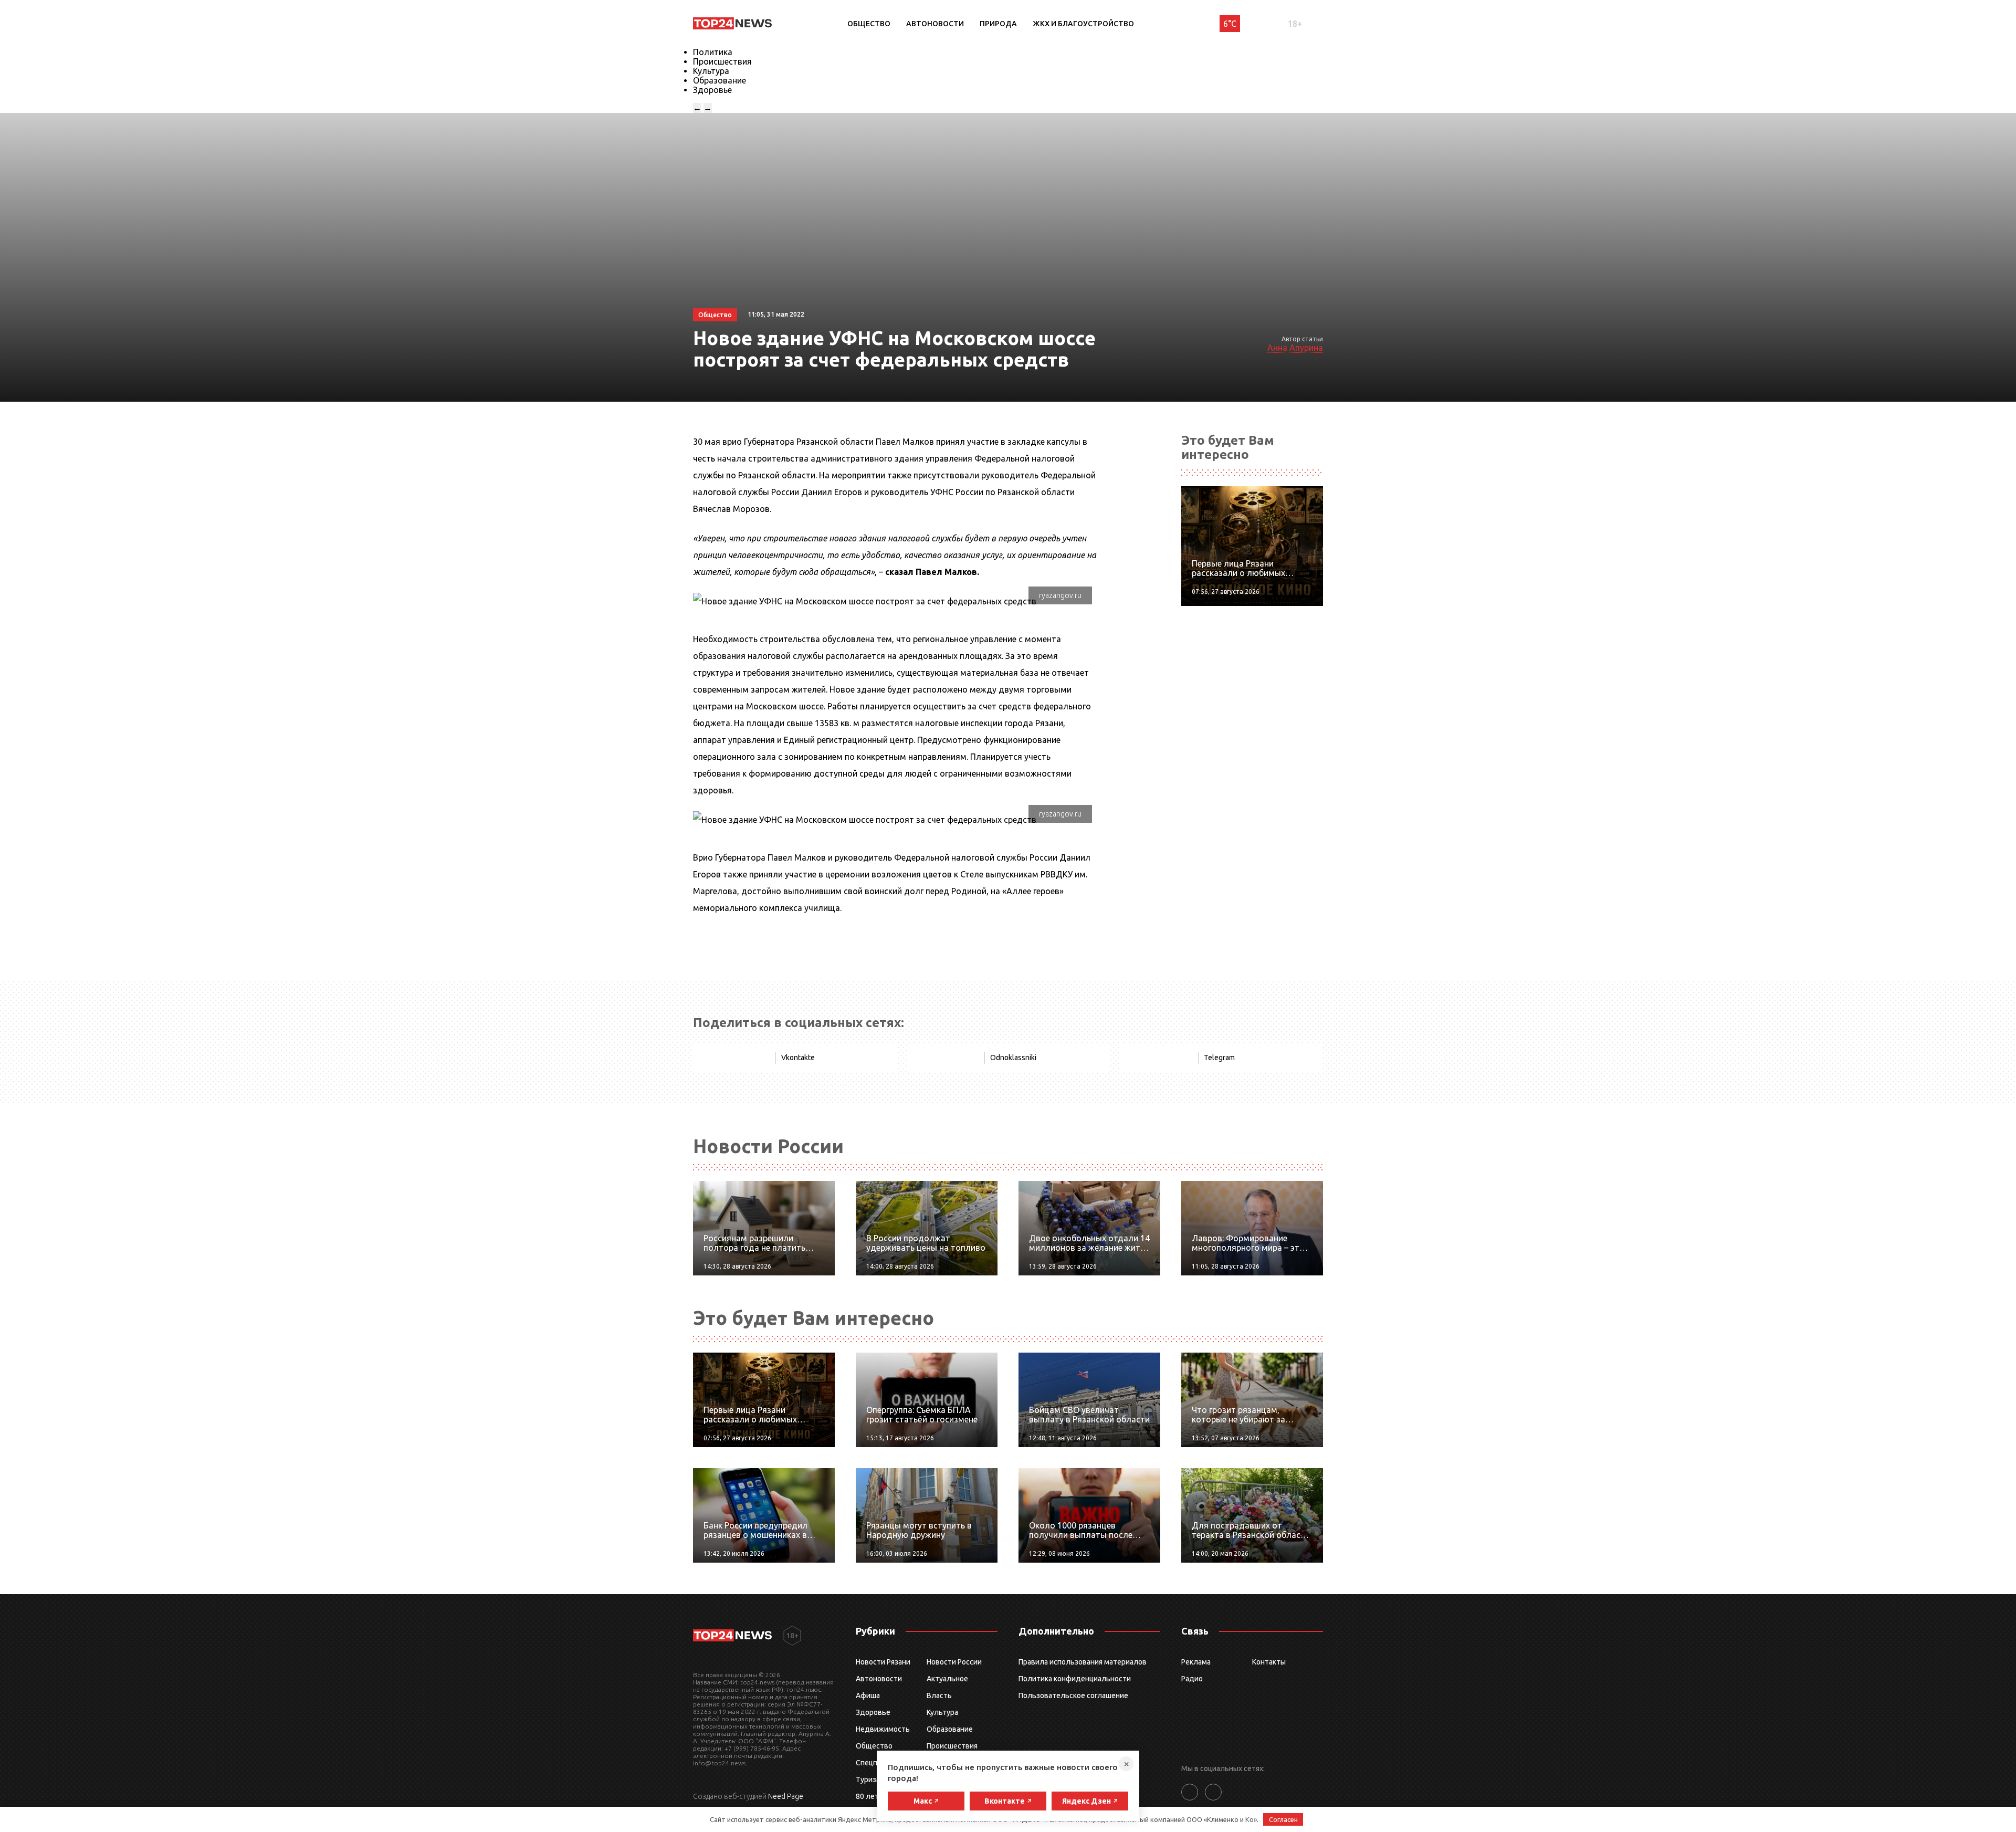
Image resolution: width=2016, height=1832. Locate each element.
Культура (711, 71)
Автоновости (935, 24)
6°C (1230, 24)
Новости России (954, 1662)
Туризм (869, 1779)
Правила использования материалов (1083, 1662)
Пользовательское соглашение (1073, 1695)
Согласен (1283, 1819)
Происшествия (722, 61)
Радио (1192, 1679)
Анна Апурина (1295, 348)
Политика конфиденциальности (1075, 1679)
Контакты (1269, 1662)
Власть (939, 1695)
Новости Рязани (883, 1662)
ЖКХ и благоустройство (1083, 24)
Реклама (1196, 1662)
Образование (720, 80)
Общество (869, 24)
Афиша (868, 1695)
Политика (713, 52)
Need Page (786, 1796)
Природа (998, 24)
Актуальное (947, 1679)
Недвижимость (883, 1729)
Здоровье (712, 90)
